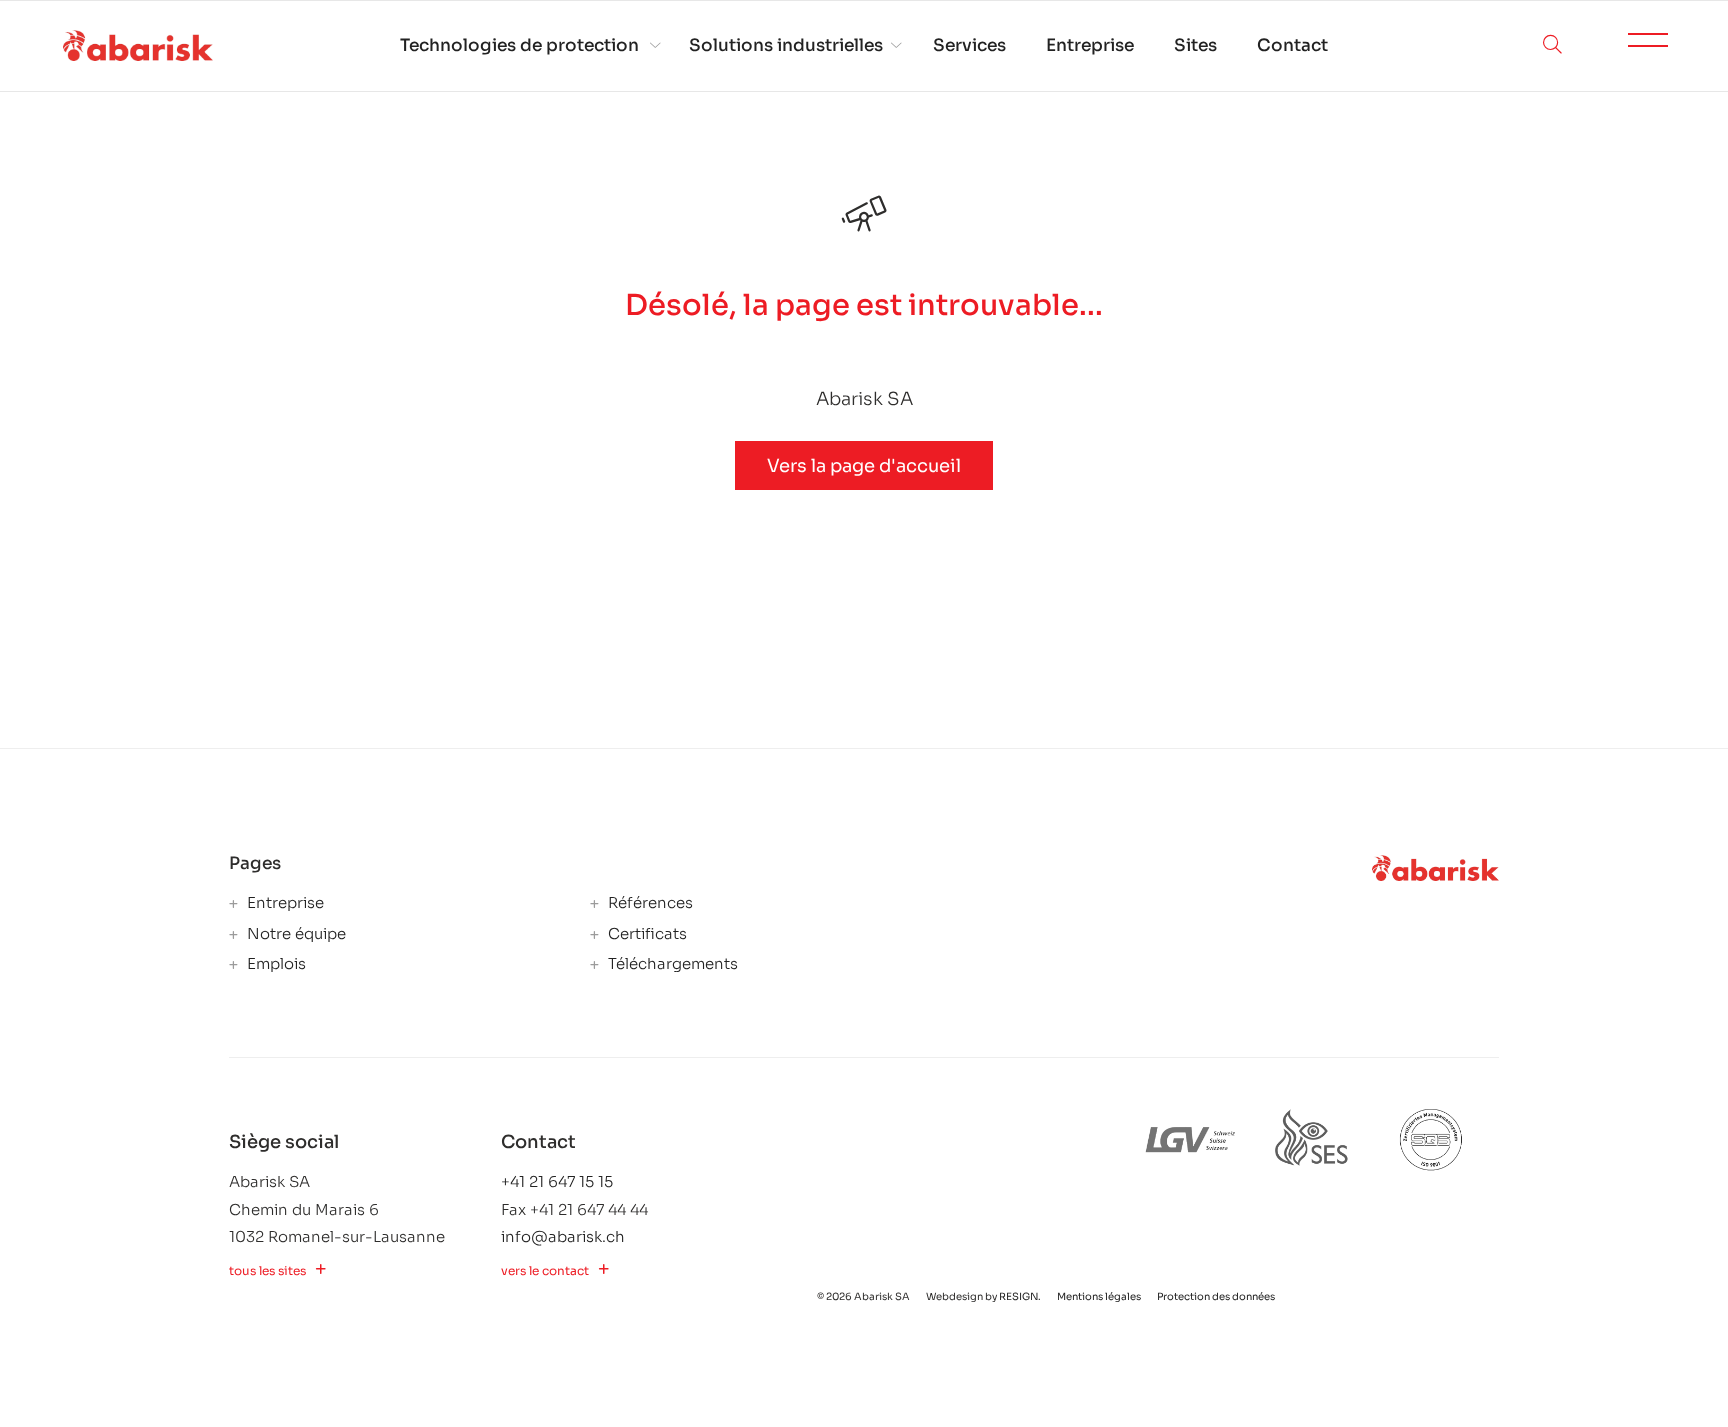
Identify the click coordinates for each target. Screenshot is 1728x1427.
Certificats (645, 934)
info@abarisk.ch (563, 1236)
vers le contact (545, 1271)
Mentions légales (1100, 1296)
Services (969, 45)
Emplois (274, 964)
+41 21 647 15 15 (557, 1181)
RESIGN (1018, 1296)
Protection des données (1216, 1296)
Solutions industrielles (786, 45)
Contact (1292, 45)
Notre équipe (294, 934)
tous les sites (267, 1271)
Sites (1195, 45)
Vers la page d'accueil (864, 466)
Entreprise (1090, 45)
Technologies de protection (519, 45)
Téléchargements (671, 964)
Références (648, 903)
